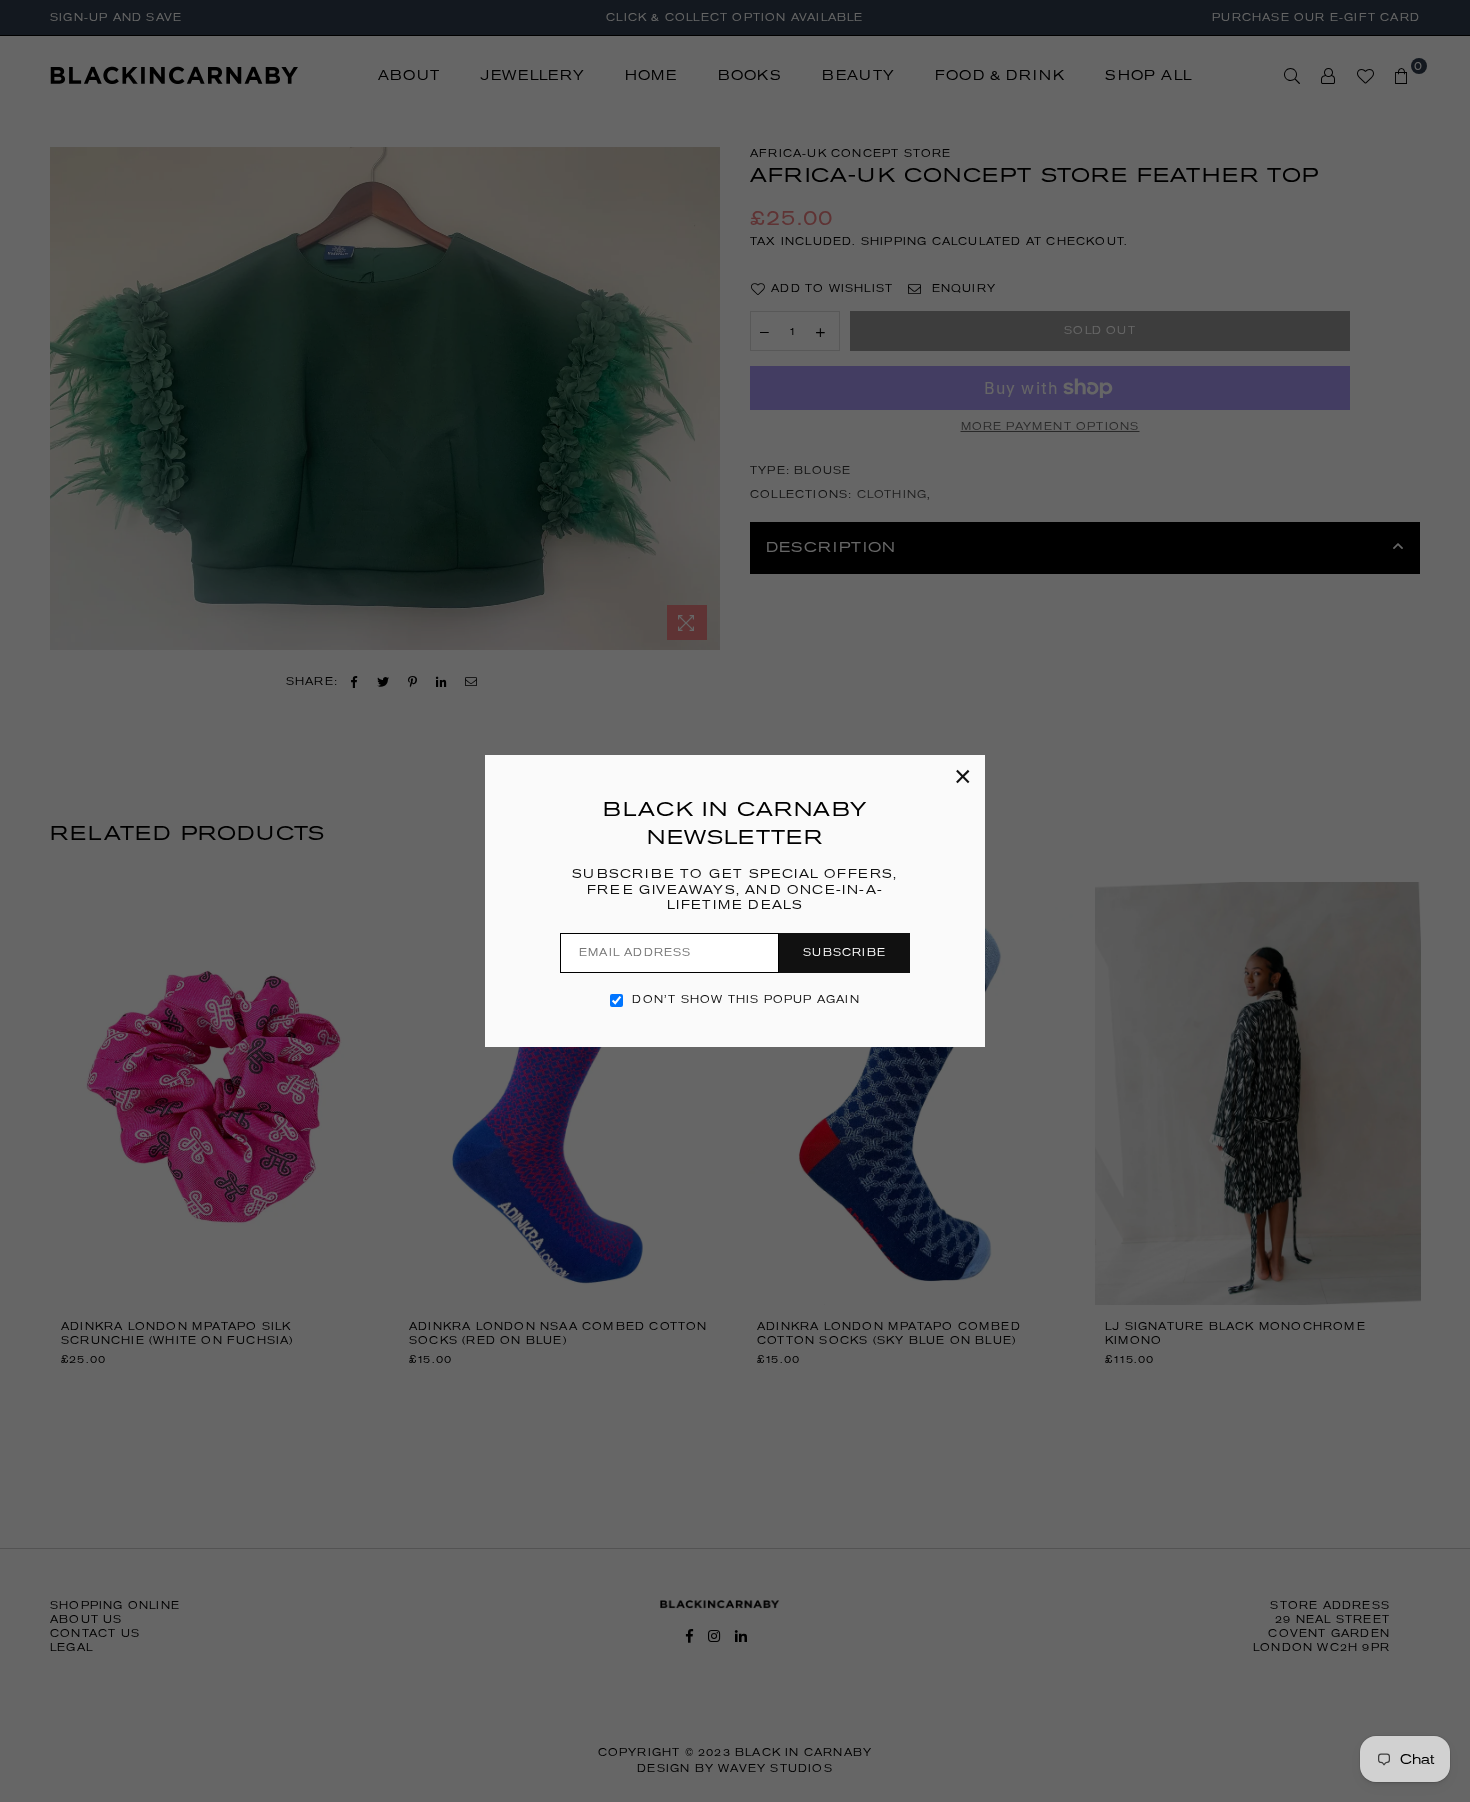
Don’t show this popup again (745, 999)
